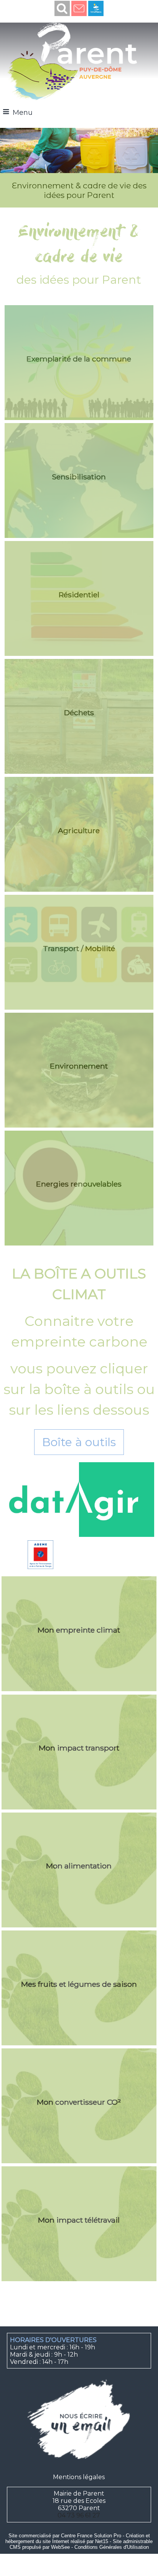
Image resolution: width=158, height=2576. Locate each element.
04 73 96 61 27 (79, 2515)
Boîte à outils (79, 1442)
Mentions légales (79, 2477)
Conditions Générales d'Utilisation (112, 2547)
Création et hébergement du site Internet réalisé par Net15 (78, 2538)
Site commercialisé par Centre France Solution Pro (65, 2536)
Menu (23, 113)
